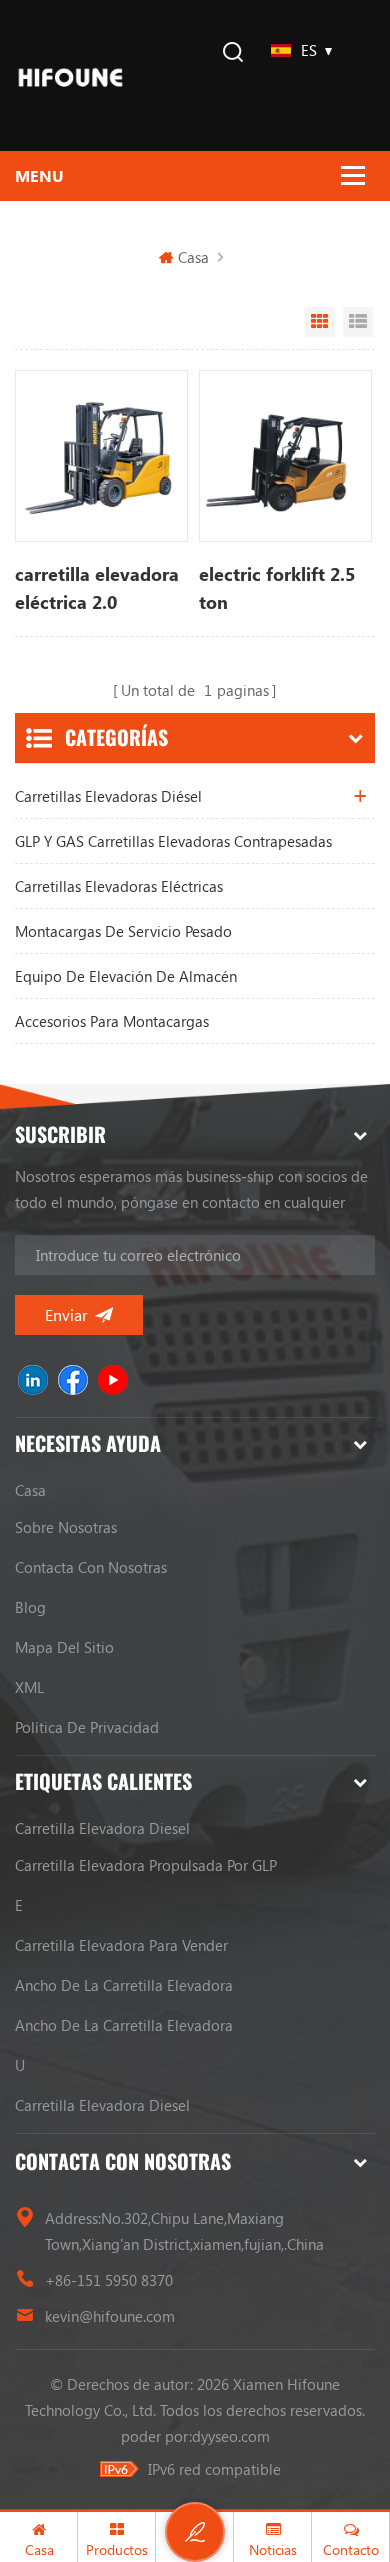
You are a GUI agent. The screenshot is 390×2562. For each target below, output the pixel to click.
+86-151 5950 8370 (109, 2280)
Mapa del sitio (64, 1647)
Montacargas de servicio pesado (123, 931)
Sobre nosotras (66, 1527)
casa (30, 1490)
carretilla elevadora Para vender (121, 1945)
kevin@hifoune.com (110, 2316)
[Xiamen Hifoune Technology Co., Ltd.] (70, 75)
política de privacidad (87, 1727)
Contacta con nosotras (91, 1567)
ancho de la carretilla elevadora (124, 1985)
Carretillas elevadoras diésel (108, 796)
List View (358, 322)
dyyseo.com (231, 2436)
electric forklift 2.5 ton (277, 588)
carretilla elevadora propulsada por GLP (146, 1865)
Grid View (320, 322)
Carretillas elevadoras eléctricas (119, 886)
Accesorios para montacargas (112, 1021)
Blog (30, 1607)
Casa (193, 257)
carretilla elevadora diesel (102, 1828)
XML (29, 1687)
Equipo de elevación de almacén (126, 976)
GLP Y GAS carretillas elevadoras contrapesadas (173, 841)
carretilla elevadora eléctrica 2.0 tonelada (97, 589)
